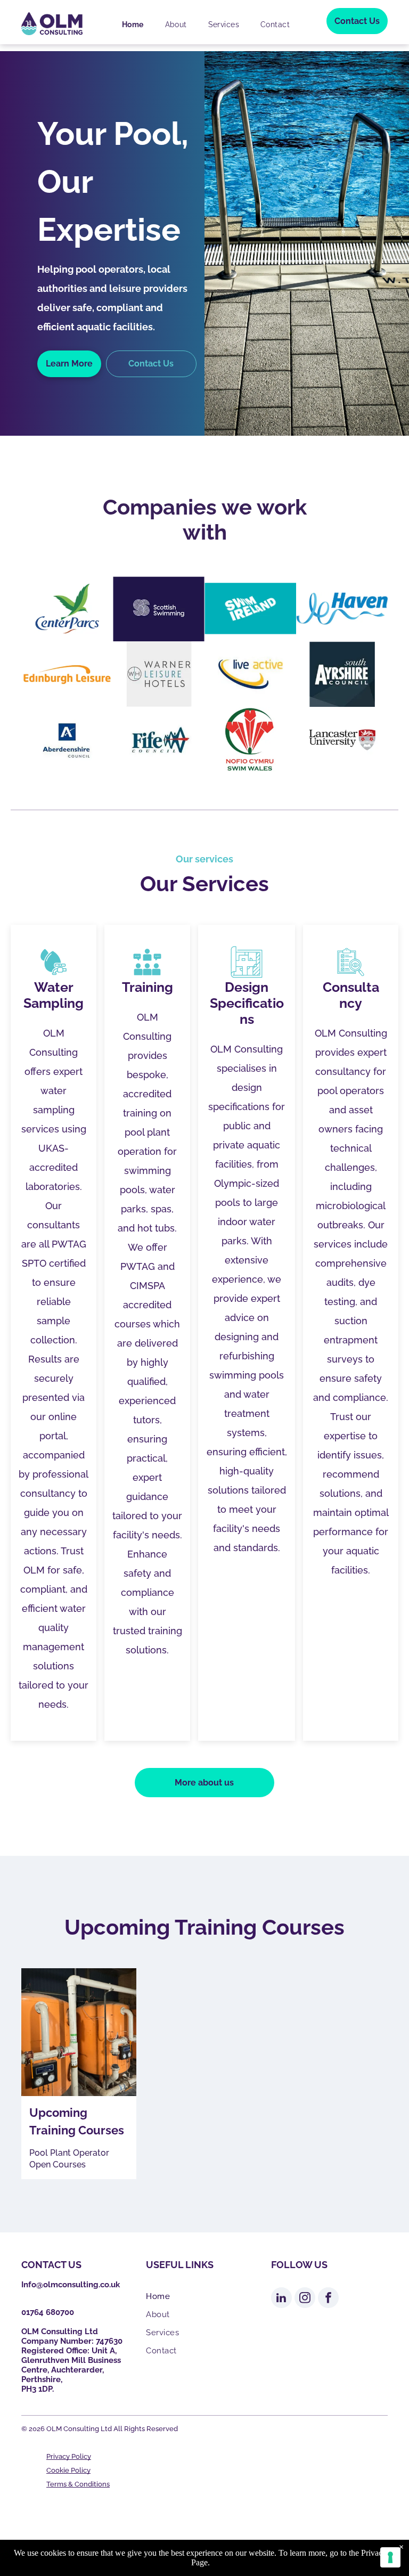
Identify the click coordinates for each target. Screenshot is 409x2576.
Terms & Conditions (78, 2484)
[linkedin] (281, 2299)
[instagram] (305, 2299)
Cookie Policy (68, 2470)
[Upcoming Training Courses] (79, 2032)
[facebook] (328, 2299)
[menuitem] (133, 25)
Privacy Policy (69, 2456)
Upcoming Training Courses (77, 2121)
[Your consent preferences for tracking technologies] (390, 2557)
